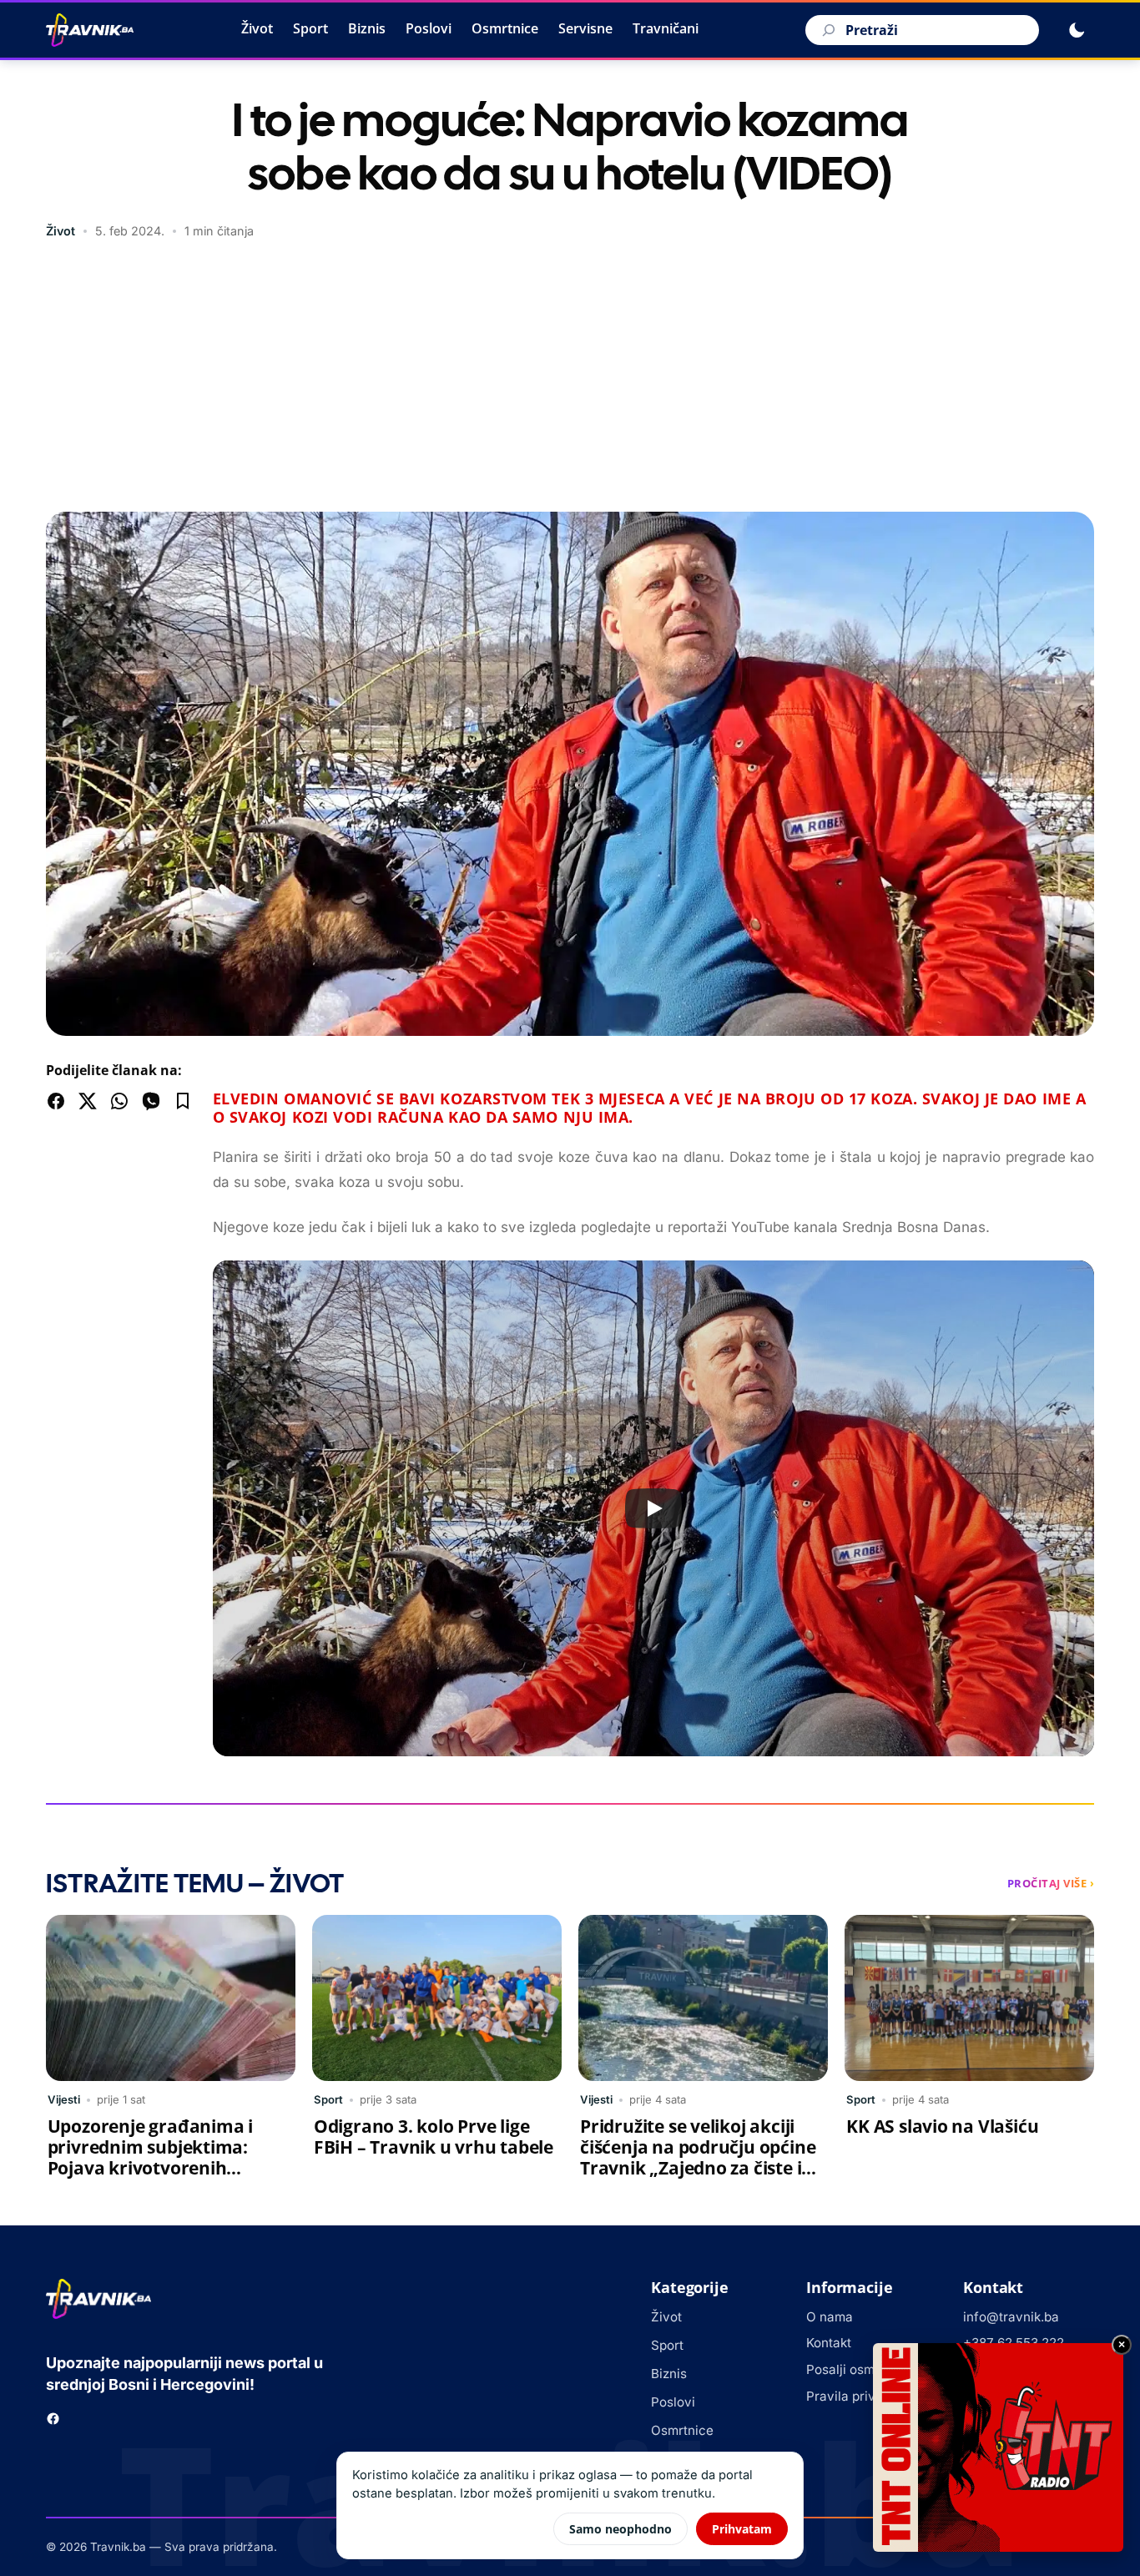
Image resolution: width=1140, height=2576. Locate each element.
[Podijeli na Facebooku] (56, 1101)
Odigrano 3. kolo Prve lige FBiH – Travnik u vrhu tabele (434, 2137)
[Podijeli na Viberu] (151, 1101)
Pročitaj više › (1051, 1883)
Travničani (666, 28)
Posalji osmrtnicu (858, 2369)
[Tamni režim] (1077, 30)
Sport (310, 28)
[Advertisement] (570, 378)
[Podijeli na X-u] (88, 1101)
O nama (830, 2317)
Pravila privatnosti (861, 2396)
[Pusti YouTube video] (653, 1508)
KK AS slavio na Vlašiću (942, 2126)
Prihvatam (742, 2529)
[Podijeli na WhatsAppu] (119, 1101)
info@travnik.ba (1011, 2317)
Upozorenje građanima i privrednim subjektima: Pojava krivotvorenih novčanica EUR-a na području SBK (150, 2168)
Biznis (367, 28)
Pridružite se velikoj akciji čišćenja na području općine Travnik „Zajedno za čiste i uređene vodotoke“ (698, 2157)
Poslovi (429, 28)
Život (257, 28)
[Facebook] (53, 2419)
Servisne (585, 28)
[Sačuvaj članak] (183, 1101)
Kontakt (829, 2343)
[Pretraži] (826, 30)
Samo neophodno (620, 2529)
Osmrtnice (505, 28)
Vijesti (64, 2099)
